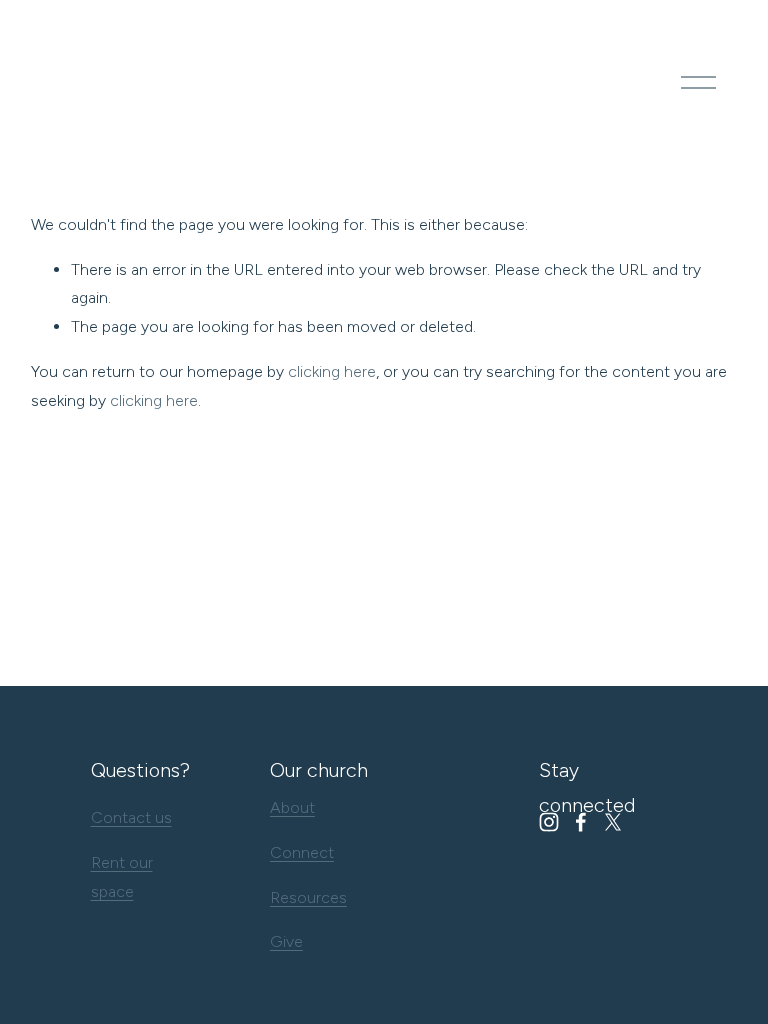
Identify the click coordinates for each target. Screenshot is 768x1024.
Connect (302, 852)
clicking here (332, 371)
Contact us (131, 817)
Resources (308, 897)
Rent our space (122, 877)
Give (286, 941)
